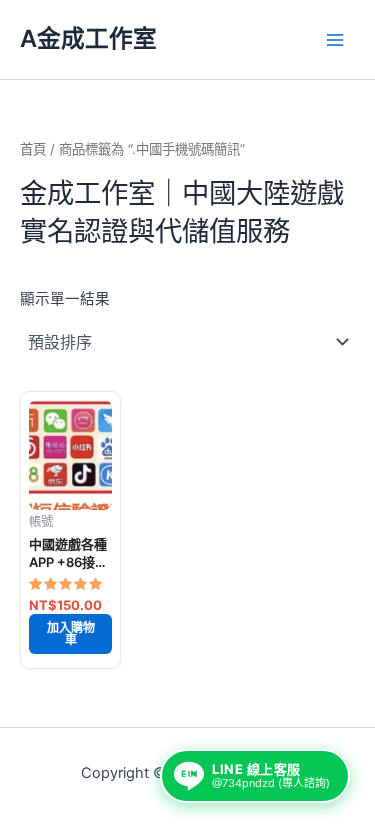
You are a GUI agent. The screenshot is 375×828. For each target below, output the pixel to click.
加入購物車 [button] (71, 633)
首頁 (33, 149)
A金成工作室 (88, 38)
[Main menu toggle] (335, 39)
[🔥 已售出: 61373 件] (70, 455)
